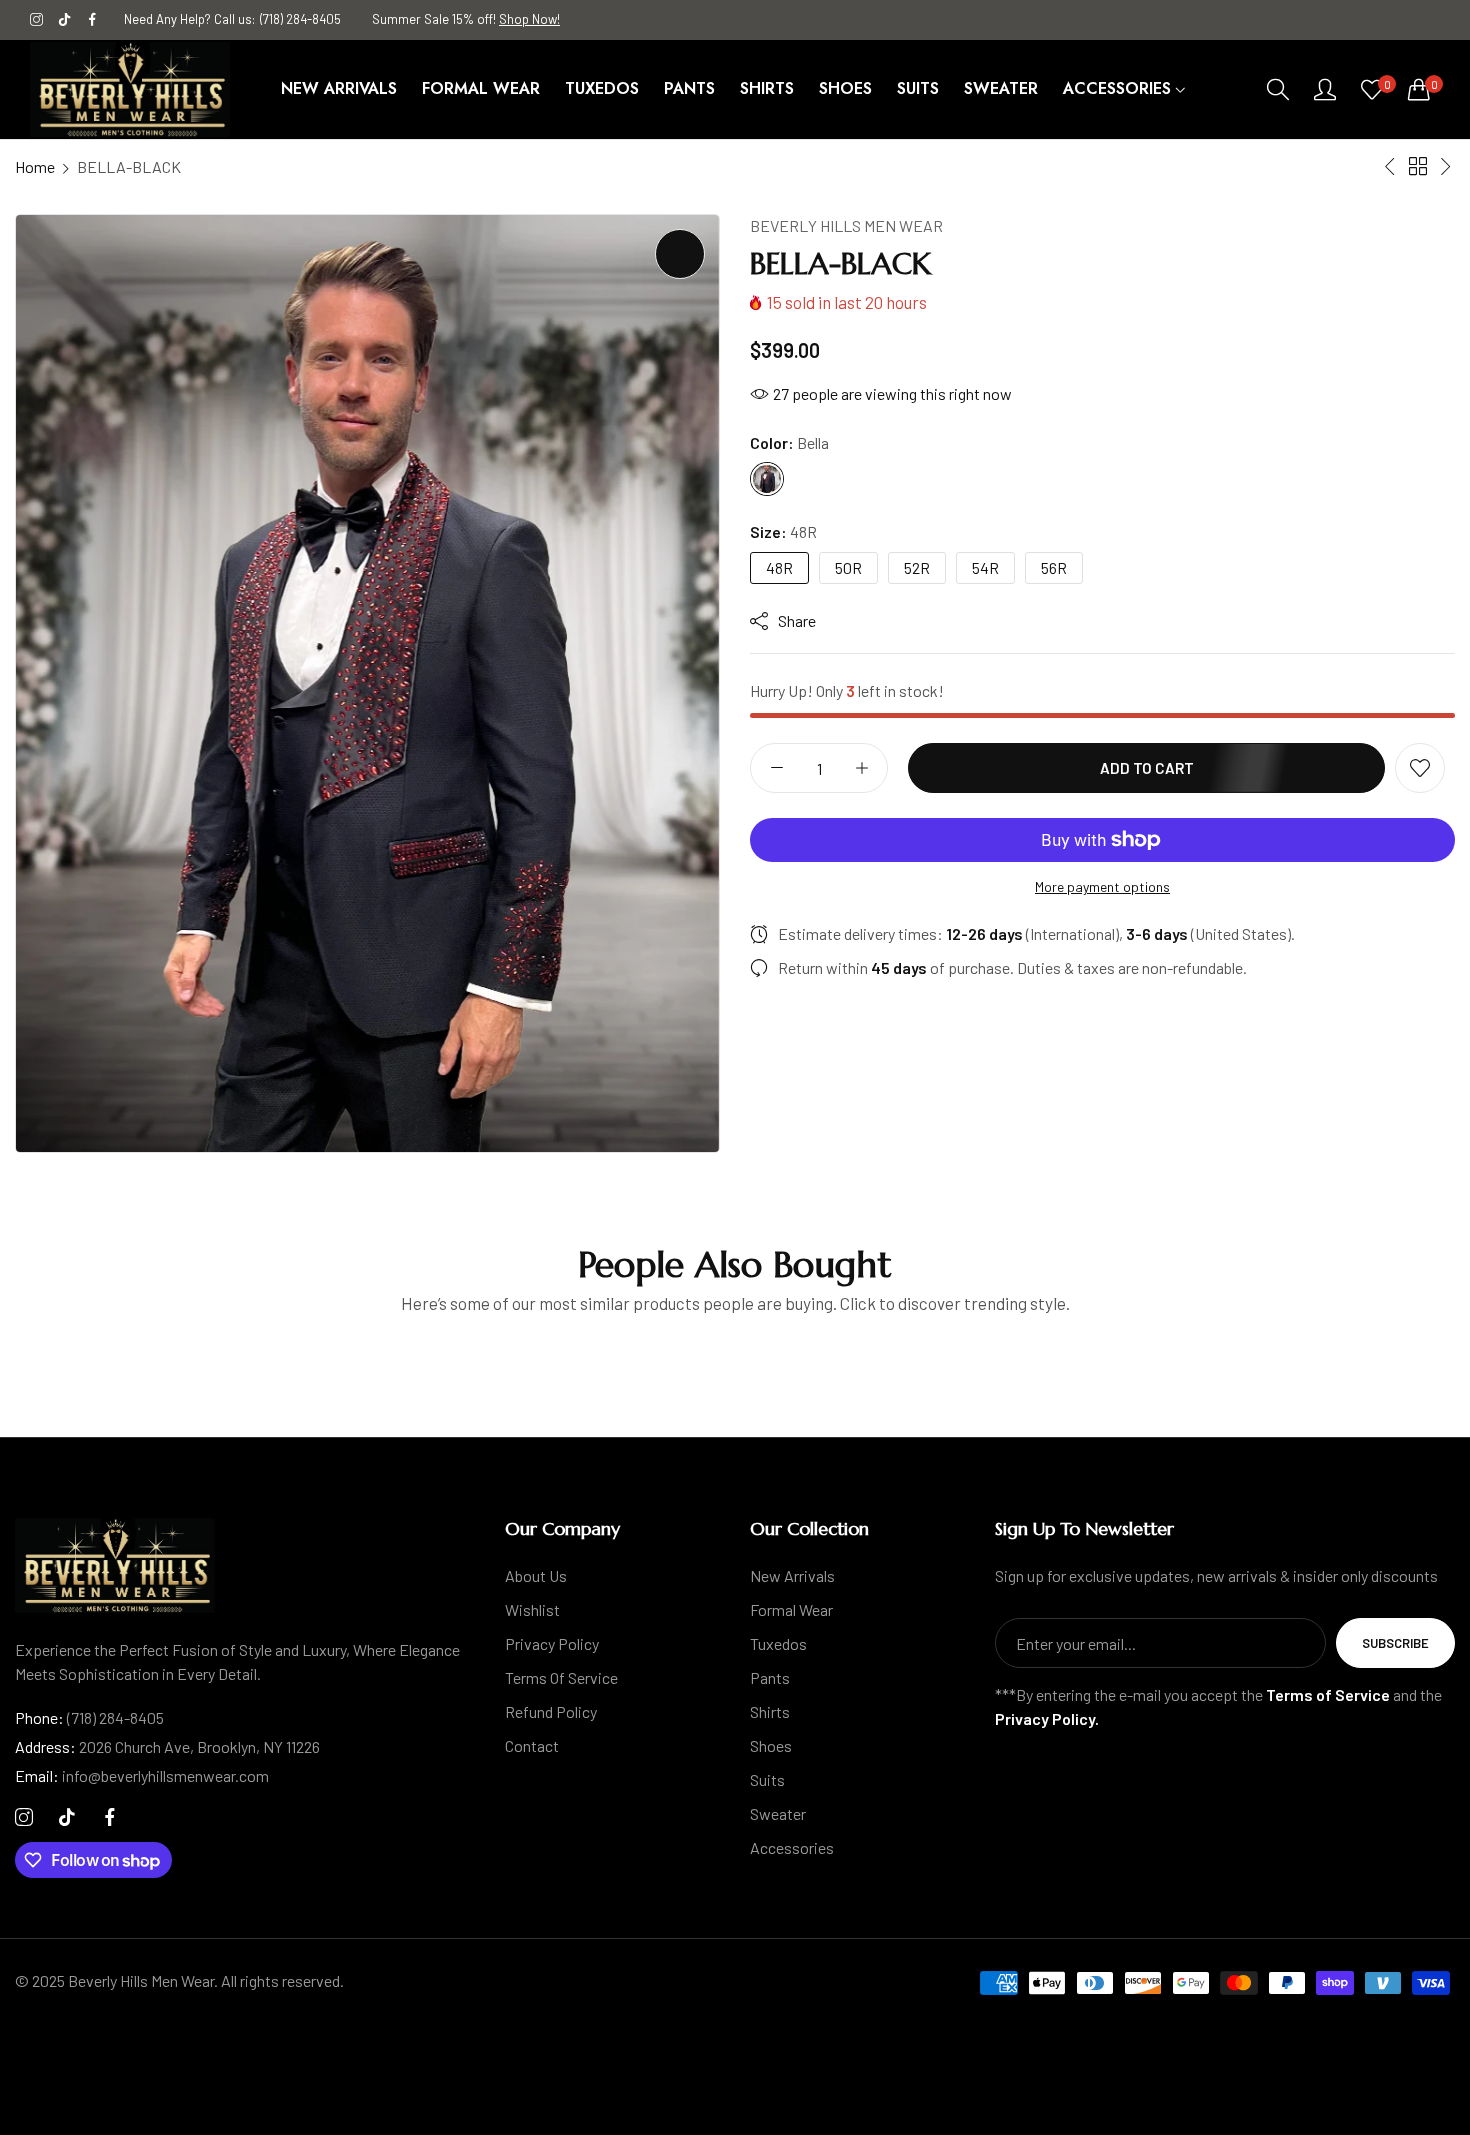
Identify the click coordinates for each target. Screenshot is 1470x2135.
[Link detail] (36, 20)
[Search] (1278, 89)
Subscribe (1395, 1643)
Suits (767, 1779)
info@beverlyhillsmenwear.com (142, 1775)
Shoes (771, 1745)
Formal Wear (791, 1609)
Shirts (770, 1711)
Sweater (778, 1813)
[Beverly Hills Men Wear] (130, 89)
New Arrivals (792, 1575)
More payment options (1102, 886)
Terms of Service (561, 1677)
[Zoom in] (680, 254)
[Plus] (861, 768)
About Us (536, 1575)
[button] (1420, 768)
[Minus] (776, 768)
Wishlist (532, 1609)
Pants (770, 1677)
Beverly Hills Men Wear (846, 225)
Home (35, 166)
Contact (532, 1745)
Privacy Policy (552, 1643)
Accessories (792, 1847)
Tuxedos (778, 1643)
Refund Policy (551, 1711)
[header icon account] (1325, 89)
